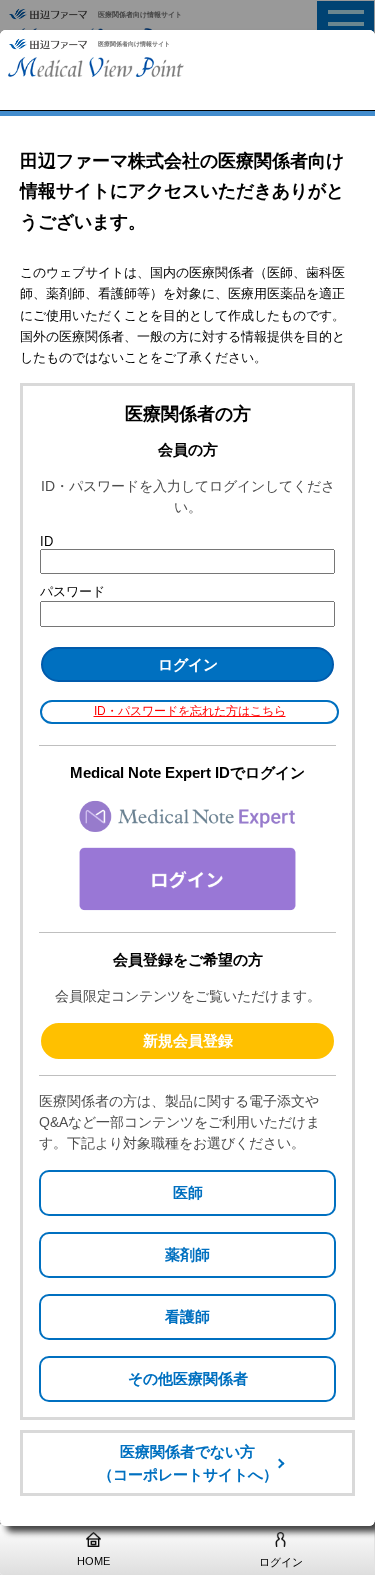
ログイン (281, 1562)
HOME (93, 1561)
